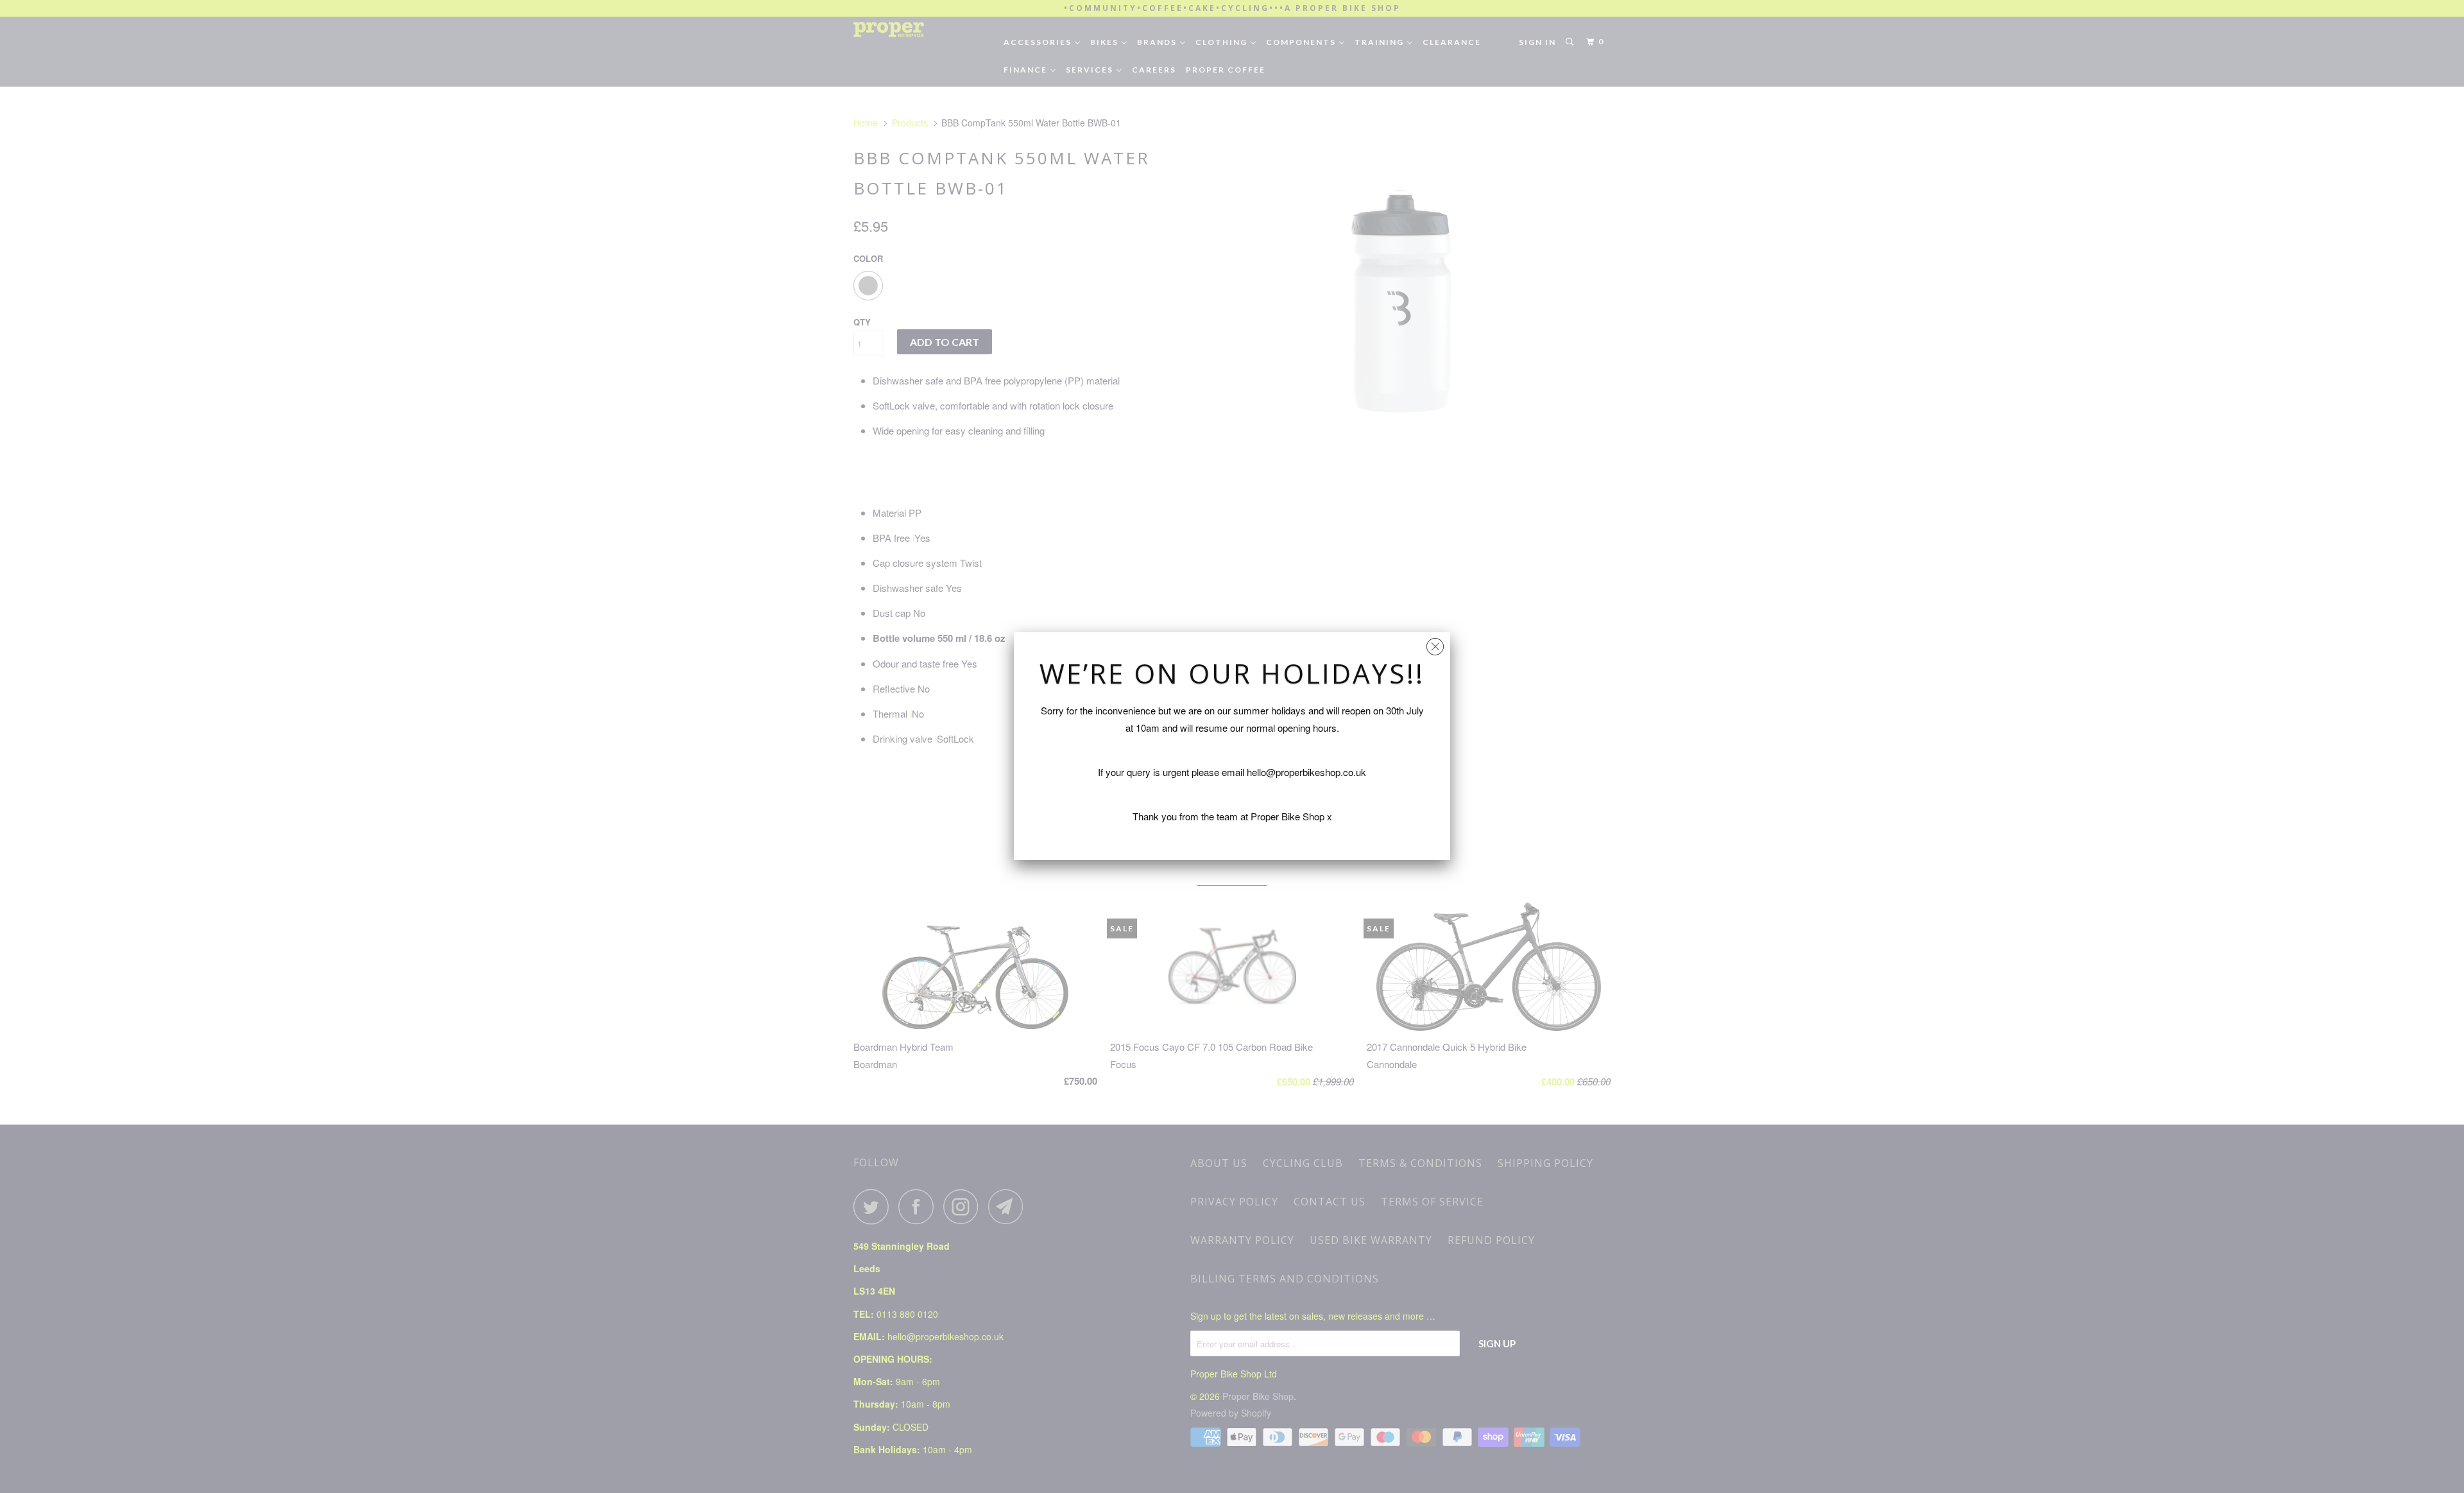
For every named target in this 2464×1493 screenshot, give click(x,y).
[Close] (1435, 643)
